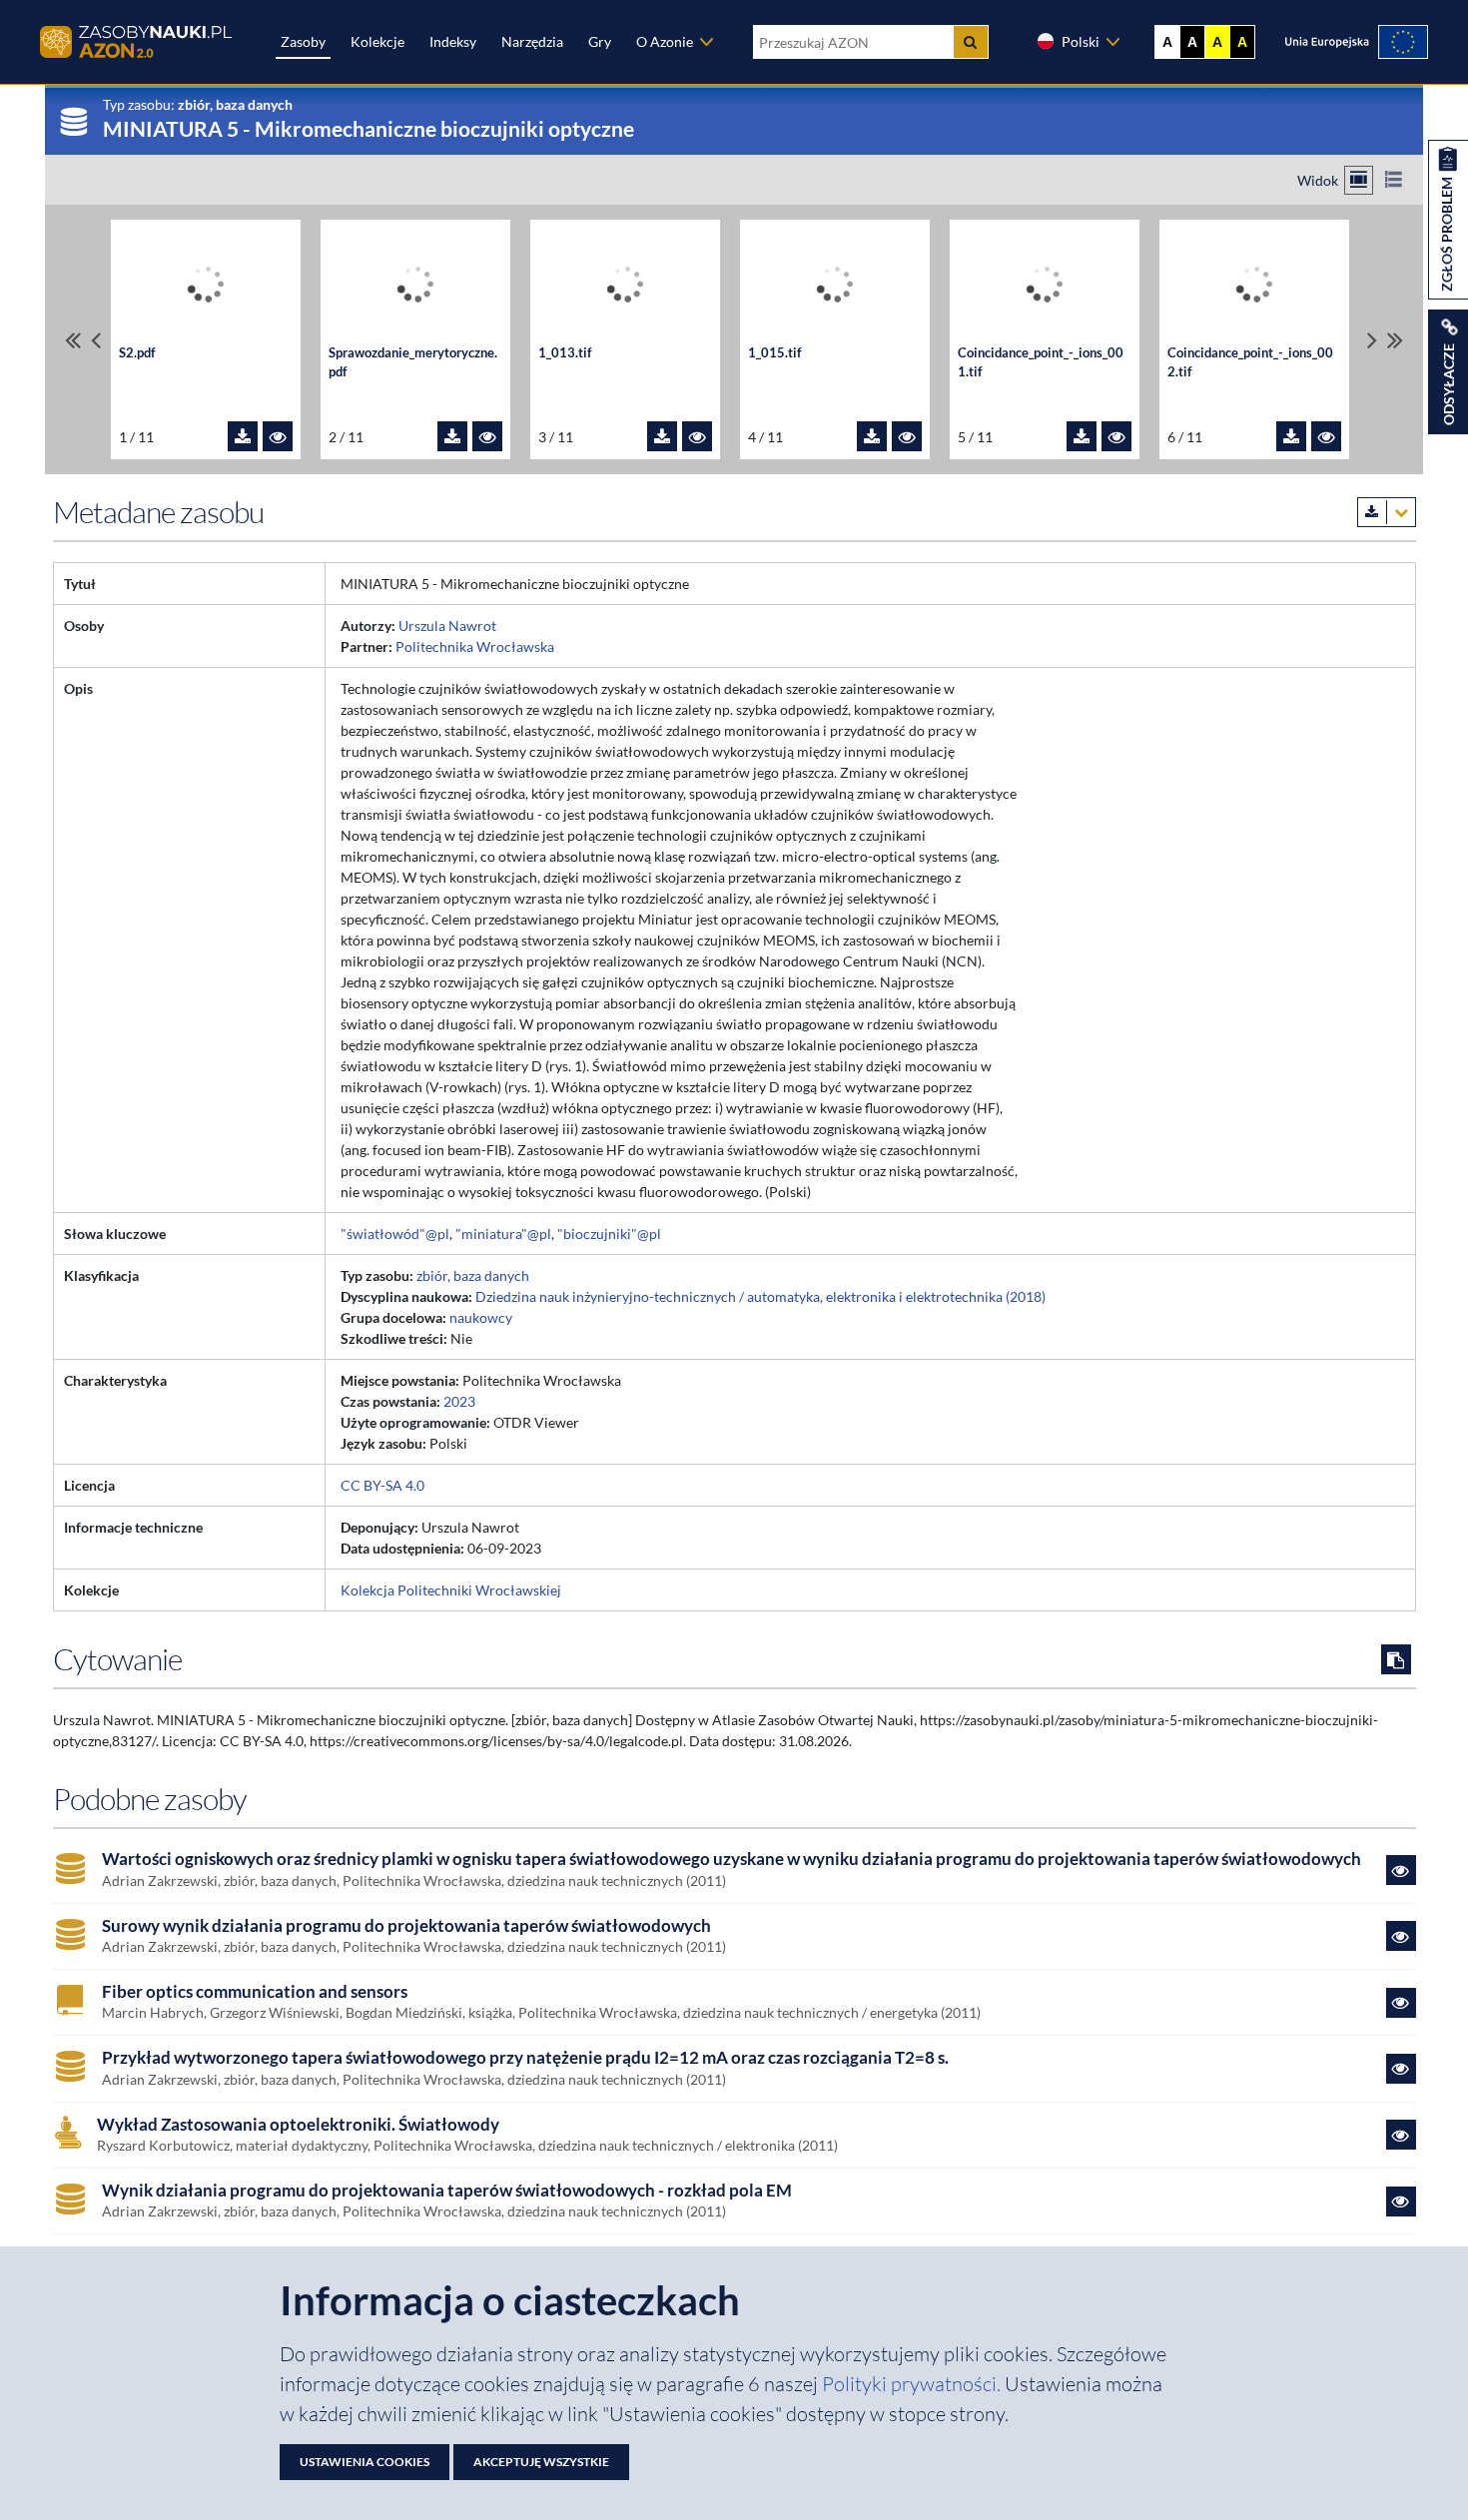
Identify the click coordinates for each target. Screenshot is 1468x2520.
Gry (600, 41)
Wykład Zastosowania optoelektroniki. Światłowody (298, 2125)
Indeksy (453, 41)
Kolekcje (377, 41)
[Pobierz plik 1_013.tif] (662, 436)
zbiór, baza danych (473, 1275)
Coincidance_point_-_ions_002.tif (1250, 362)
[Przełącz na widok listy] (1394, 180)
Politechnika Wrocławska (475, 646)
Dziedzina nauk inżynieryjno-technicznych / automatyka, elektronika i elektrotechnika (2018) (760, 1296)
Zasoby (303, 41)
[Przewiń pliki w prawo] (1372, 340)
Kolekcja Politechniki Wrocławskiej (451, 1590)
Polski (1081, 41)
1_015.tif (775, 353)
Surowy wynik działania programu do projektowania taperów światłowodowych (406, 1926)
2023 (459, 1401)
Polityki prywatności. (913, 2384)
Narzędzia (532, 41)
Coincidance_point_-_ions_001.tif (1041, 362)
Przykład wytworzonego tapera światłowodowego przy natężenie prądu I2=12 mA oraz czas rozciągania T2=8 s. (525, 2058)
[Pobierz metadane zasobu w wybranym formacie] (1387, 512)
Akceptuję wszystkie (541, 2462)
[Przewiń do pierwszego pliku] (73, 340)
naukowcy (481, 1317)
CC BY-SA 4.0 (382, 1485)
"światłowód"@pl (395, 1234)
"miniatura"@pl (503, 1234)
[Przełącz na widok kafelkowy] (1359, 180)
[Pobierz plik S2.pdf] (243, 436)
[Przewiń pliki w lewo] (96, 340)
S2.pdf (137, 353)
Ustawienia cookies (365, 2462)
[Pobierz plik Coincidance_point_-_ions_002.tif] (1291, 436)
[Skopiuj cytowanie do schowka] (1396, 1659)
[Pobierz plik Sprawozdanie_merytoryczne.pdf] (452, 436)
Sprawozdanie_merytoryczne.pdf (413, 362)
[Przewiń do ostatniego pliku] (1395, 340)
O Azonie (665, 41)
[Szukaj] (971, 42)
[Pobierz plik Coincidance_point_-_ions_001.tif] (1082, 436)
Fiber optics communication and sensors (255, 1992)
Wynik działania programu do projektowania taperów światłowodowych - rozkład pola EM (447, 2191)
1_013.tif (565, 353)
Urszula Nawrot (447, 626)
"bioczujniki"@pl (609, 1234)
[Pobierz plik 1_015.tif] (872, 436)
